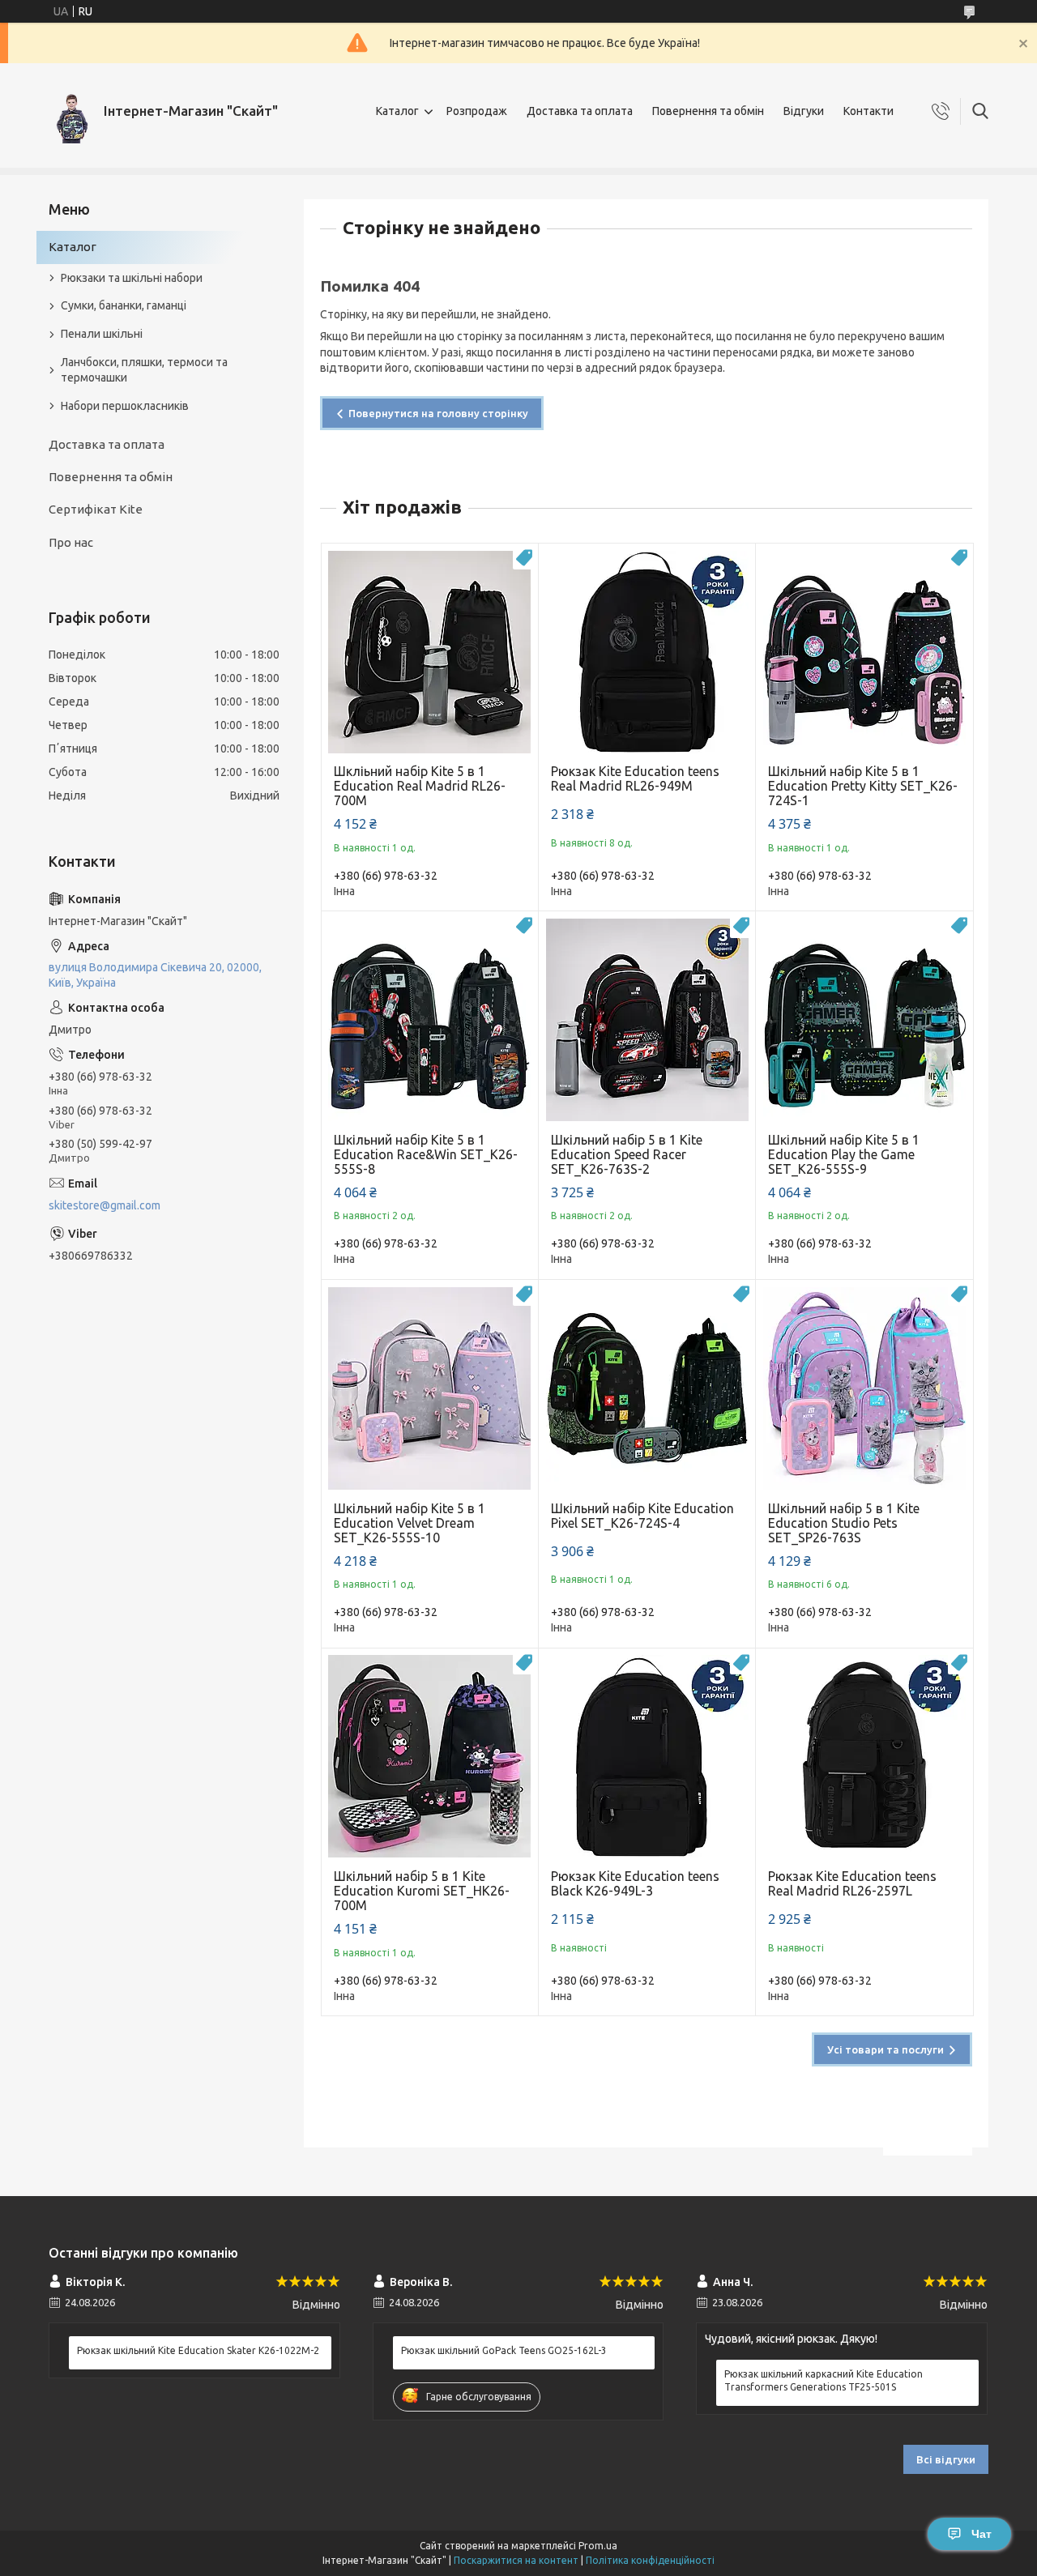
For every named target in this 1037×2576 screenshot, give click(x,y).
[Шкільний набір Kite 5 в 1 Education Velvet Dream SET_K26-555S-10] (430, 1388)
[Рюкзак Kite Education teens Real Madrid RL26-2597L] (864, 1757)
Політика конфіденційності (650, 2560)
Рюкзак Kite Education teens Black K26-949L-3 (635, 1883)
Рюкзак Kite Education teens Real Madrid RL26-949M (635, 778)
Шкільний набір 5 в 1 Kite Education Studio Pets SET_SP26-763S (844, 1523)
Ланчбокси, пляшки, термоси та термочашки (144, 370)
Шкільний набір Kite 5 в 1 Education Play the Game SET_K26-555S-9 (844, 1154)
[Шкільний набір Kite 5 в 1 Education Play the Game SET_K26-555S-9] (864, 1019)
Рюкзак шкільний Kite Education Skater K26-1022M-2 (198, 2350)
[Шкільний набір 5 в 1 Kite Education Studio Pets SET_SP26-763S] (864, 1388)
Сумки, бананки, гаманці (124, 305)
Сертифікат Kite (96, 509)
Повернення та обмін (708, 111)
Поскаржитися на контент (516, 2560)
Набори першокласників (125, 406)
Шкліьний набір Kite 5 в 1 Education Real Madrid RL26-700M (420, 786)
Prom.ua (598, 2546)
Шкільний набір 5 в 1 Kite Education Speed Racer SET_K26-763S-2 (627, 1154)
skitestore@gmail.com (105, 1205)
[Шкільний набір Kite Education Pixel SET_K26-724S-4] (647, 1388)
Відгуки (804, 111)
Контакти (868, 111)
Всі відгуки (946, 2459)
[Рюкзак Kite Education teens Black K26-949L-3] (647, 1757)
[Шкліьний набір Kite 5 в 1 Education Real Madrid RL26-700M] (430, 652)
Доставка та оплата (580, 111)
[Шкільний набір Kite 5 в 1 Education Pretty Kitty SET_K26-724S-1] (864, 652)
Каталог (397, 111)
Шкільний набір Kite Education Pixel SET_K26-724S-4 (642, 1516)
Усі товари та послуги (886, 2049)
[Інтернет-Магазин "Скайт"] (70, 111)
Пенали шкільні (102, 334)
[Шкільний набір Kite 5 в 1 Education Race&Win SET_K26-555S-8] (430, 1019)
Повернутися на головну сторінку (438, 413)
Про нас (71, 542)
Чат (982, 2534)
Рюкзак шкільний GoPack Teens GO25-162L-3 (504, 2350)
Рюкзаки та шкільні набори (132, 278)
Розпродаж (477, 111)
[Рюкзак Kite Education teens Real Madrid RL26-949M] (647, 652)
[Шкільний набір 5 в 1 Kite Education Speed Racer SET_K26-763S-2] (647, 1019)
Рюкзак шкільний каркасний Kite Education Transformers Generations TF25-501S (824, 2380)
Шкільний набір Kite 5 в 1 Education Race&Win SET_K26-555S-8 (426, 1154)
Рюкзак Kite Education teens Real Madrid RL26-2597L (852, 1883)
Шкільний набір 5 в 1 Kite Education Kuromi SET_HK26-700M (422, 1891)
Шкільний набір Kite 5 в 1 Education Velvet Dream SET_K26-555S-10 (410, 1523)
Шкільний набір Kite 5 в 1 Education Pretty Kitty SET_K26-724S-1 (863, 786)
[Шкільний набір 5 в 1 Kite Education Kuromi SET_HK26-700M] (430, 1757)
